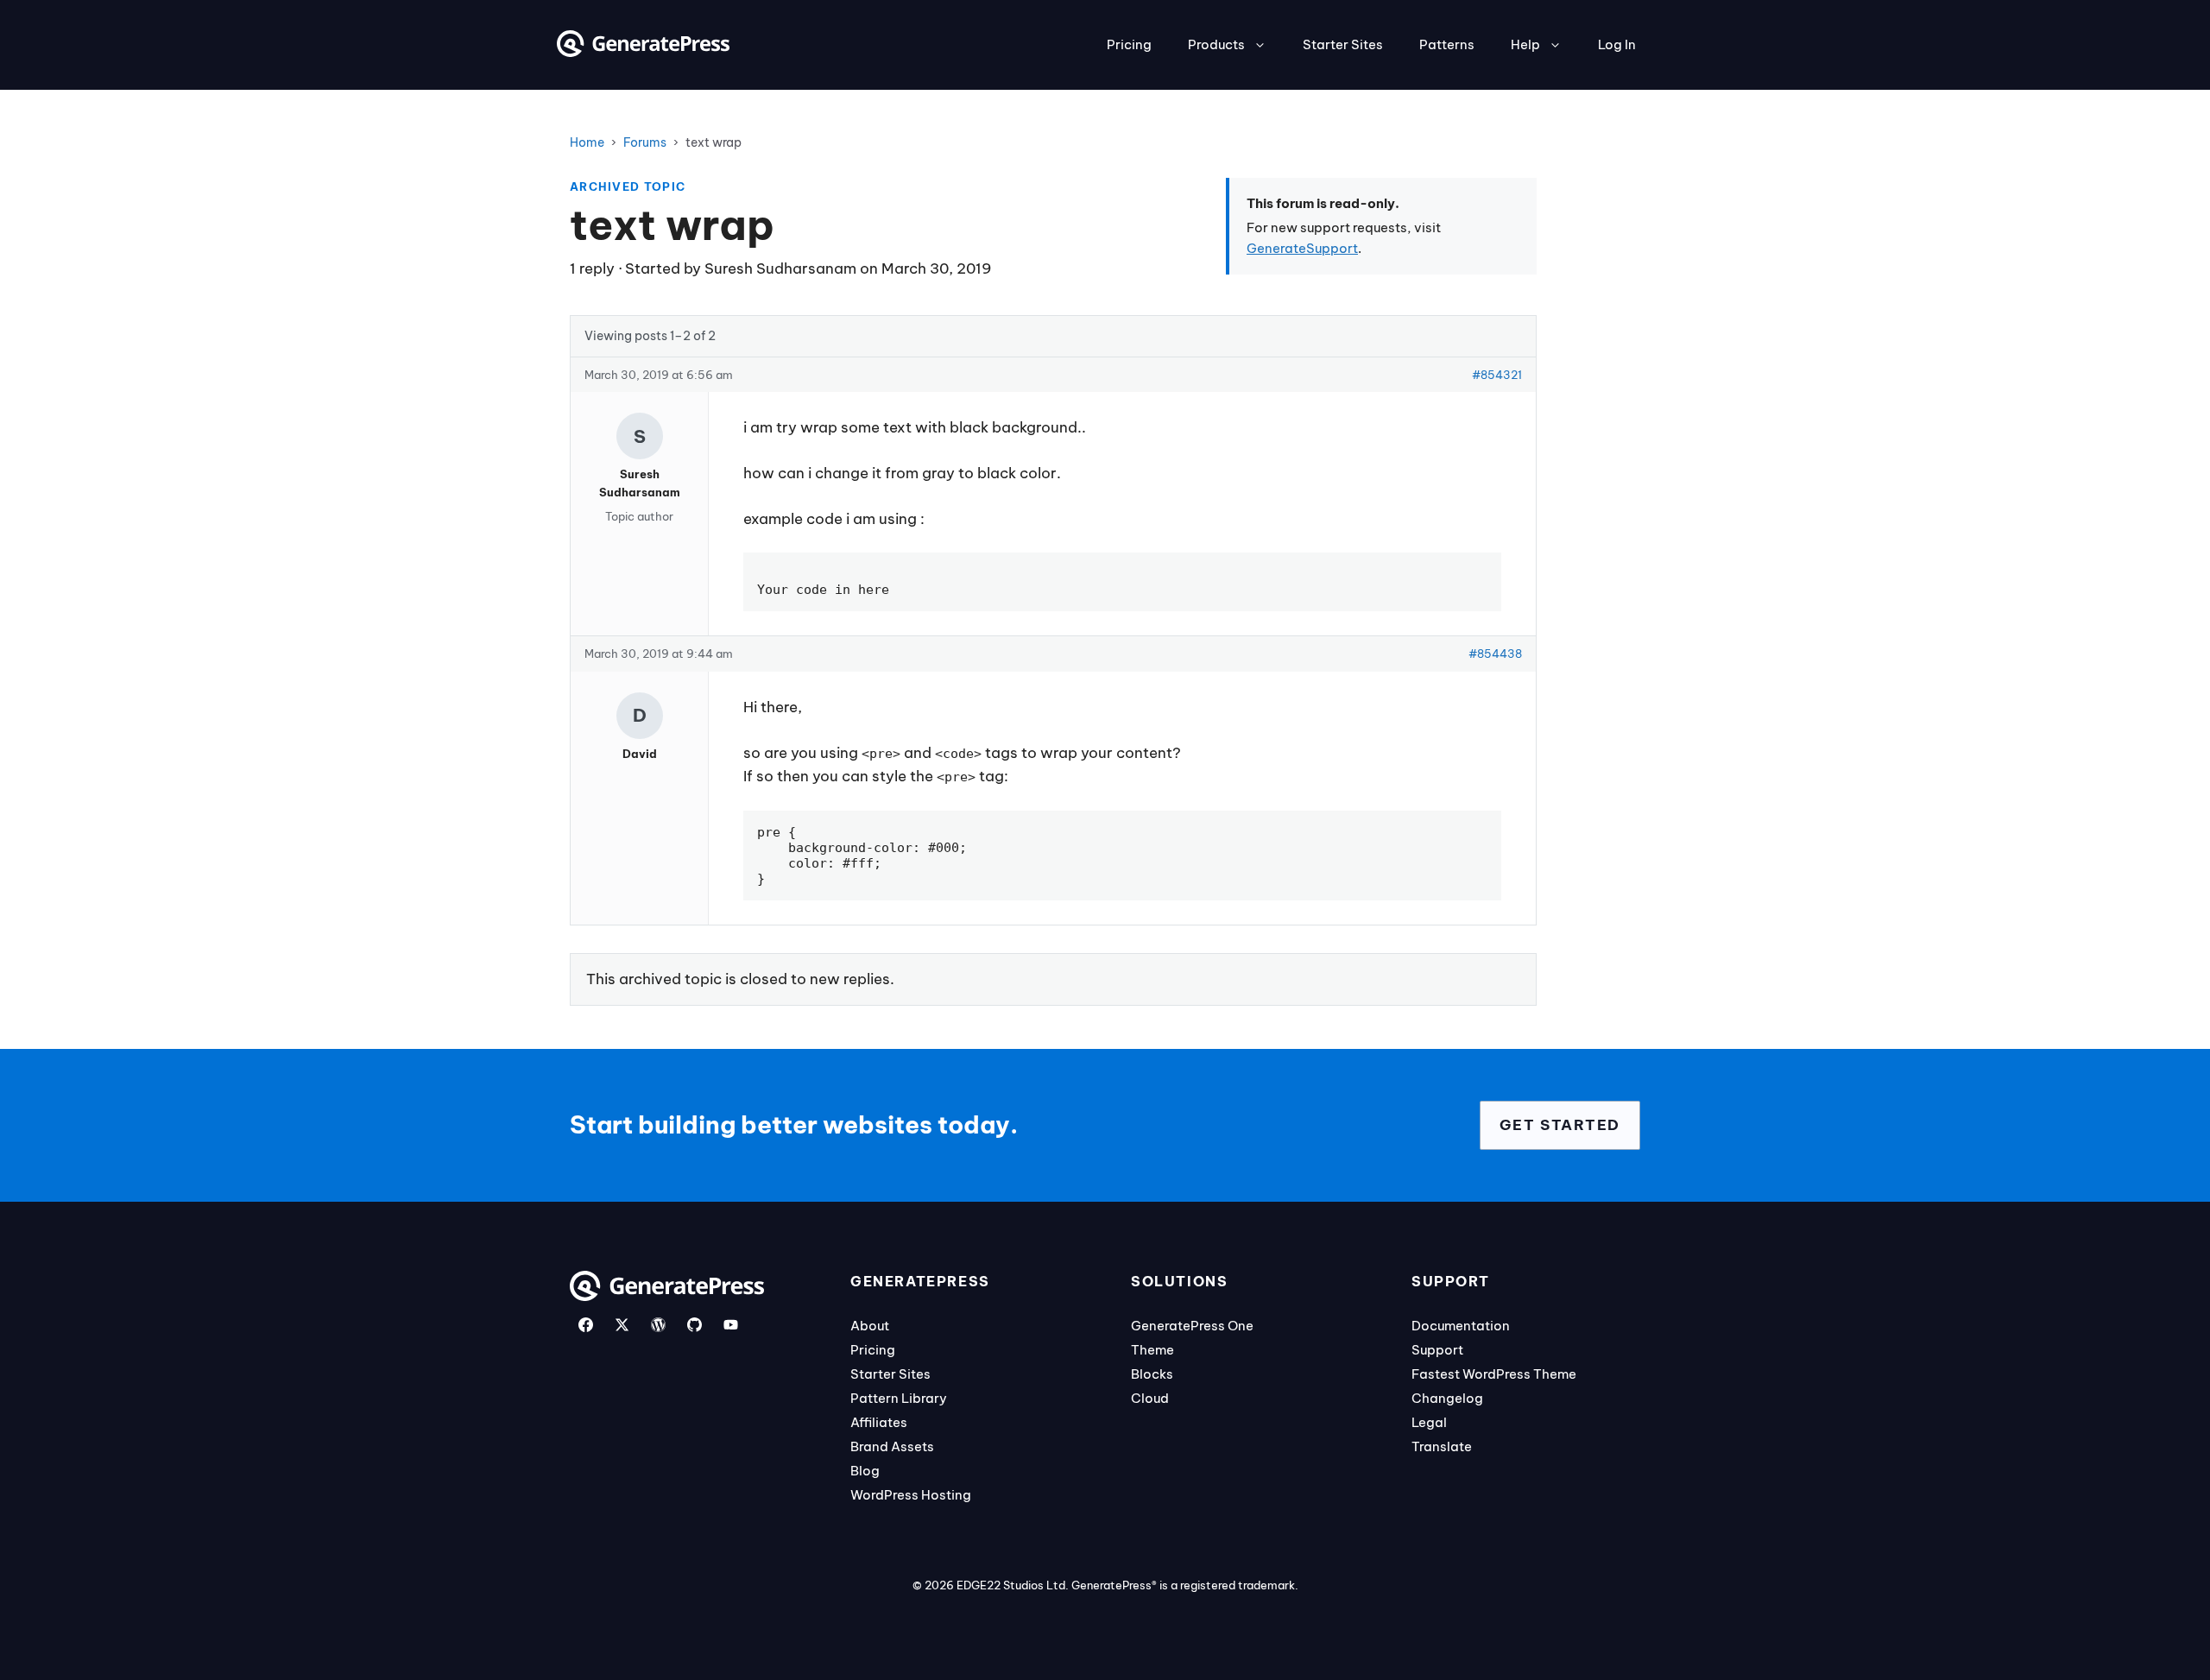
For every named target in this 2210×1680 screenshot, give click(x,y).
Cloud (1150, 1398)
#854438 (1495, 654)
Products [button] (1216, 44)
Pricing (1129, 44)
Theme (1152, 1350)
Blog (865, 1471)
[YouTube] (731, 1325)
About (870, 1326)
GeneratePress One (1192, 1326)
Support (1437, 1350)
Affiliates (879, 1422)
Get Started (1560, 1125)
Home (587, 142)
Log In (1617, 44)
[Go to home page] (643, 52)
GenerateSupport (1302, 248)
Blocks (1152, 1374)
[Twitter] (622, 1325)
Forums (645, 142)
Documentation (1461, 1326)
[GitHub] (695, 1325)
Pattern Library (899, 1398)
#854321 (1497, 375)
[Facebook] (586, 1325)
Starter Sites (1343, 44)
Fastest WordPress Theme (1494, 1374)
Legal (1429, 1422)
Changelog (1447, 1398)
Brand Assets (892, 1446)
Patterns (1447, 44)
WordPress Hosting (911, 1495)
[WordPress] (658, 1325)
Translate (1442, 1446)
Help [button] (1525, 44)
